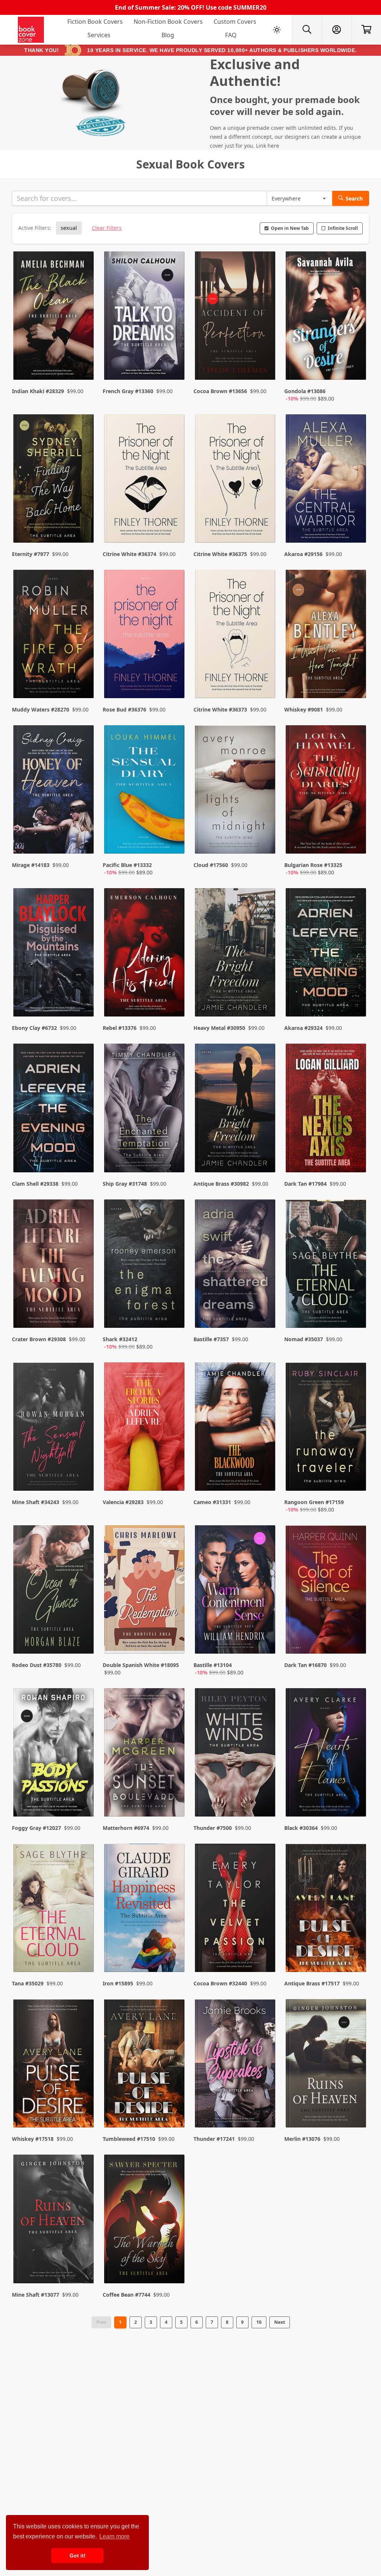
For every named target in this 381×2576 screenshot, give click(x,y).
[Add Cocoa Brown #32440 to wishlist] (265, 1952)
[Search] (307, 30)
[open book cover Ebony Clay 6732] (54, 954)
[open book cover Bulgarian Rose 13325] (327, 791)
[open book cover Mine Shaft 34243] (54, 1428)
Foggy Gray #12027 (36, 1828)
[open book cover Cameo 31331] (236, 1428)
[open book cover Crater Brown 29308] (54, 1265)
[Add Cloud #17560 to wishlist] (265, 841)
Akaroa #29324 (303, 1028)
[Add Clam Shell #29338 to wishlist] (83, 1152)
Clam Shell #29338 (35, 1184)
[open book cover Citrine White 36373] (236, 636)
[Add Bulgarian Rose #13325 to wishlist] (356, 841)
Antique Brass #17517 (312, 1983)
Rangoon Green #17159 (314, 1502)
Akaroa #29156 (303, 554)
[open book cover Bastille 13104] (236, 1591)
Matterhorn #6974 (126, 1828)
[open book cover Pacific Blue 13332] (145, 791)
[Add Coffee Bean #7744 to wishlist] (174, 2263)
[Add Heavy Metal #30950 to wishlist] (265, 996)
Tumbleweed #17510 (129, 2139)
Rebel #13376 (120, 1028)
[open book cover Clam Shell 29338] (54, 1109)
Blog (168, 35)
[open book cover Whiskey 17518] (54, 2065)
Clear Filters (107, 228)
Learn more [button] (114, 2536)
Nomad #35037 (304, 1339)
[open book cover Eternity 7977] (54, 480)
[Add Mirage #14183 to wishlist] (83, 841)
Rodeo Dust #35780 (37, 1665)
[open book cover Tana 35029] (54, 1909)
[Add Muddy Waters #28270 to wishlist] (83, 678)
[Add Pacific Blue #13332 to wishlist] (174, 841)
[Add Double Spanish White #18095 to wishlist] (174, 1641)
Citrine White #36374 (129, 554)
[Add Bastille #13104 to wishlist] (265, 1641)
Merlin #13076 (302, 2139)
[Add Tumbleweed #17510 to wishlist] (174, 2107)
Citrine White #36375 (220, 554)
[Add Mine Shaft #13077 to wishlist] (83, 2263)
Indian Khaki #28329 (38, 391)
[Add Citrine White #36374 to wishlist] (174, 522)
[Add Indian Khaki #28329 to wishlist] (83, 367)
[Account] (336, 30)
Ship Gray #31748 (125, 1184)
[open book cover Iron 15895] (145, 1909)
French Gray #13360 (128, 391)
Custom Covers (235, 22)
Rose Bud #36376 (124, 709)
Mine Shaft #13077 (36, 2295)
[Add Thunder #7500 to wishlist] (265, 1796)
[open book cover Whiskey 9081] (327, 636)
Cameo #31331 (212, 1502)
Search (354, 198)
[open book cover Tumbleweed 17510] (145, 2065)
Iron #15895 (118, 1983)
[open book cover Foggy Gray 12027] (54, 1754)
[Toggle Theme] (277, 30)
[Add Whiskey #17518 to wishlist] (83, 2107)
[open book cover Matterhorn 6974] (145, 1754)
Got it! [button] (78, 2556)
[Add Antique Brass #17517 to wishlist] (356, 1952)
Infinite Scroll (343, 228)
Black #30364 (301, 1828)
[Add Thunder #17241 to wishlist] (265, 2107)
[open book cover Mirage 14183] (54, 791)
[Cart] (366, 30)
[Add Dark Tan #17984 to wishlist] (356, 1152)
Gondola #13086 (305, 391)
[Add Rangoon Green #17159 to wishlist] (356, 1478)
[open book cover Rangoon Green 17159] (327, 1428)
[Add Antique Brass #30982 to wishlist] (265, 1152)
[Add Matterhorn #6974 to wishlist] (174, 1796)
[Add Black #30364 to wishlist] (356, 1796)
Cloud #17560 (211, 865)
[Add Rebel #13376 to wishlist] (174, 996)
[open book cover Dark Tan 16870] (327, 1591)
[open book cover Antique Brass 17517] (327, 1909)
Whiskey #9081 (304, 709)
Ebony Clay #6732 (34, 1028)
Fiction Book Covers (95, 22)
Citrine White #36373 (220, 709)
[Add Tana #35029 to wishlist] (83, 1952)
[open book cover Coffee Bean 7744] (145, 2220)
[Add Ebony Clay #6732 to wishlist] (83, 996)
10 (259, 2322)
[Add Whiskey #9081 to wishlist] (356, 678)
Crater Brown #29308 (39, 1339)
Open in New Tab (290, 228)
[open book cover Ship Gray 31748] (145, 1109)
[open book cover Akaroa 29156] (327, 480)
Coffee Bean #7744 (127, 2295)
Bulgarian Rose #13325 (313, 865)
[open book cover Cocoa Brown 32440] (236, 1909)
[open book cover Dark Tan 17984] (327, 1109)
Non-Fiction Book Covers (168, 22)
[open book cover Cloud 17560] (236, 791)
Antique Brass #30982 (221, 1184)
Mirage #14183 (31, 865)
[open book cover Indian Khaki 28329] (54, 317)
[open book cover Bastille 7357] (236, 1265)
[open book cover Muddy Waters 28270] (54, 636)
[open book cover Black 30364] (327, 1754)
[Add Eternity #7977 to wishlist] (83, 522)
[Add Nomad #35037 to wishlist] (356, 1315)
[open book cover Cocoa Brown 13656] (236, 317)
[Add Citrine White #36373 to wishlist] (265, 678)
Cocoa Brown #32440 (220, 1983)
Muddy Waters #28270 (41, 709)
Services (99, 35)
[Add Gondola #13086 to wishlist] (356, 367)
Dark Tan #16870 (305, 1665)
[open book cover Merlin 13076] (327, 2065)
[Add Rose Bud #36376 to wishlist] (174, 678)
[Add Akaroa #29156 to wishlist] (356, 522)
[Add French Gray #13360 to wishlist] (174, 367)
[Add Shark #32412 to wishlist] (174, 1315)
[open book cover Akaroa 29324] (327, 954)
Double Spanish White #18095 (141, 1665)
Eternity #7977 (31, 554)
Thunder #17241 (214, 2139)
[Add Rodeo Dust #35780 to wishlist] (83, 1641)
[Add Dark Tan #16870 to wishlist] (356, 1641)
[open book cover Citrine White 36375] (236, 480)
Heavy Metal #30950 (219, 1028)
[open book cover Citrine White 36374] (145, 480)
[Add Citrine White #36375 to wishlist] (265, 522)
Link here (268, 146)
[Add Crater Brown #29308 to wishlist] (83, 1315)
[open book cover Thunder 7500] (236, 1754)
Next (280, 2322)
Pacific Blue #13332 (127, 865)
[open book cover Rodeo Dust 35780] (54, 1591)
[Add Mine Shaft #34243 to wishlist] (83, 1478)
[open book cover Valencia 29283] (145, 1428)
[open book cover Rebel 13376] (145, 954)
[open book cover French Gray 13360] (145, 317)
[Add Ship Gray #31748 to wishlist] (174, 1152)
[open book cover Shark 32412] (145, 1265)
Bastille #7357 (211, 1339)
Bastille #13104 (213, 1665)
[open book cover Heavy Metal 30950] (236, 954)
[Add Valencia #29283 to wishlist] (174, 1478)
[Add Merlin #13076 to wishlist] (356, 2107)
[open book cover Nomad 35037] (327, 1265)
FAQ (231, 35)
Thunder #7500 (213, 1828)
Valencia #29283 (123, 1502)
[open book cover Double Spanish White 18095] (145, 1591)
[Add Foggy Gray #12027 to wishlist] (83, 1796)
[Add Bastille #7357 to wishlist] (265, 1315)
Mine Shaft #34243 (36, 1502)
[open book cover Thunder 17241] (236, 2065)
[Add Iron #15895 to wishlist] (174, 1952)
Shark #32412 (120, 1339)
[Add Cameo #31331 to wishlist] (265, 1478)
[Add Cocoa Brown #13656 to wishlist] (265, 367)
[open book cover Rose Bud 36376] (145, 636)
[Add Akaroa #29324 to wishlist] (356, 996)
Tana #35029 (28, 1983)
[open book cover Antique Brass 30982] (236, 1109)
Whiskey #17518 (33, 2139)
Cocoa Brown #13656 (220, 391)
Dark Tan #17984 (305, 1184)
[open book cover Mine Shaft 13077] (54, 2220)
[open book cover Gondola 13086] (327, 317)
